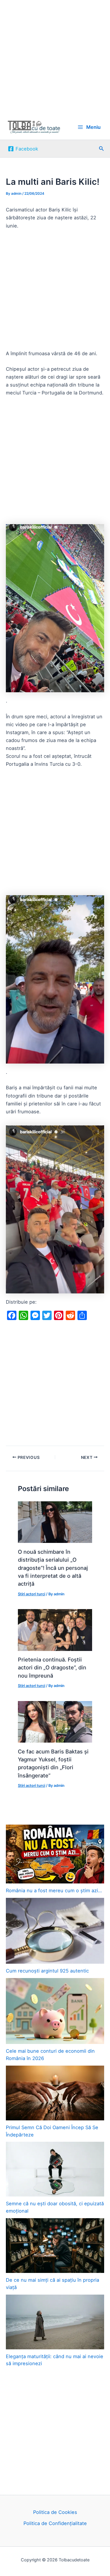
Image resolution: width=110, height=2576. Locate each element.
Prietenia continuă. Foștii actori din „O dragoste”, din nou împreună (52, 1668)
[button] (101, 149)
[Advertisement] (55, 57)
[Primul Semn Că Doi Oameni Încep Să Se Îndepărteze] (55, 2093)
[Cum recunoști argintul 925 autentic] (55, 1931)
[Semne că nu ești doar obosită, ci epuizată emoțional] (55, 2169)
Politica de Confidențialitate (55, 2523)
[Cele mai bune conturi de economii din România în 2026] (55, 2011)
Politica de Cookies (55, 2512)
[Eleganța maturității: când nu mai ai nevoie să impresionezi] (55, 2322)
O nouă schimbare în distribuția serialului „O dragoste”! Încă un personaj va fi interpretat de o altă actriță (53, 1568)
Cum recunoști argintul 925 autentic (47, 1971)
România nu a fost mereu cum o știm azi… (54, 1890)
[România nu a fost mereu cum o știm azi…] (55, 1854)
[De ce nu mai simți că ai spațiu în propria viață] (55, 2246)
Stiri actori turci (32, 1594)
